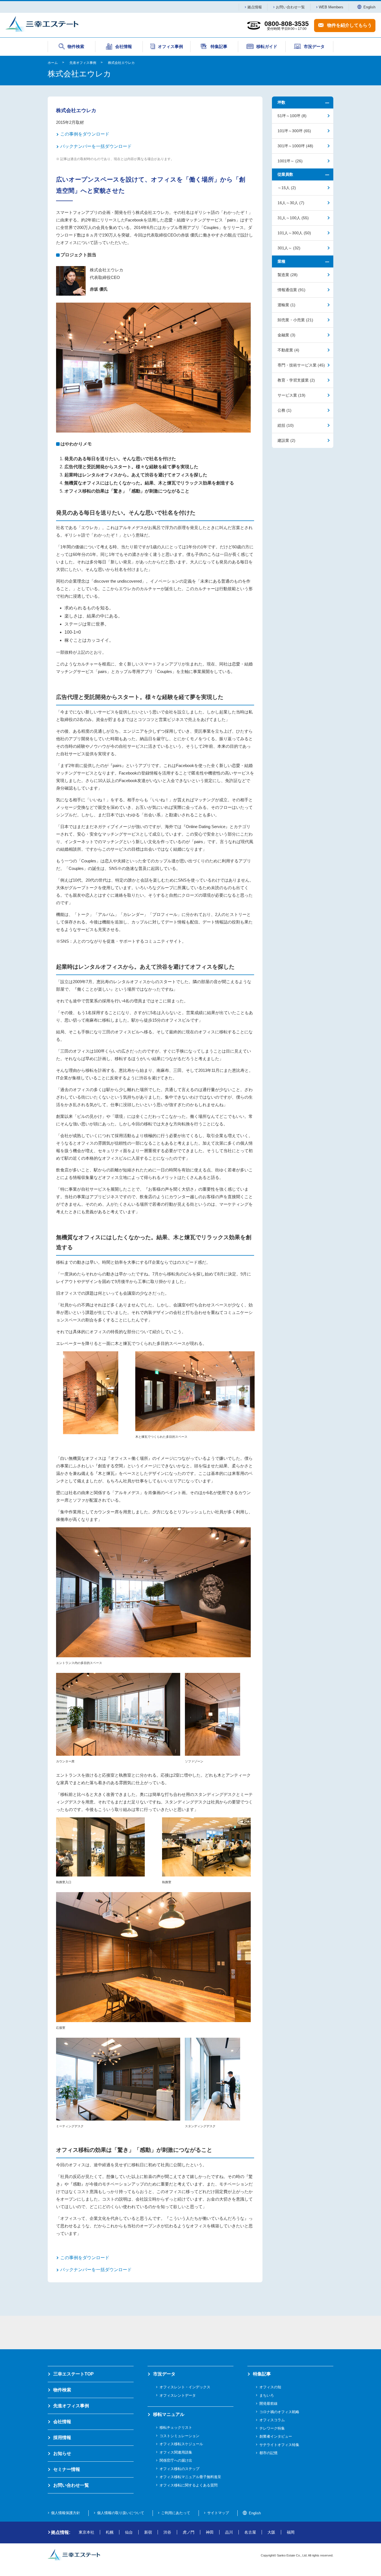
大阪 (271, 2532)
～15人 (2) (287, 188)
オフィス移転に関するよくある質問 (189, 2485)
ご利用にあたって (176, 2513)
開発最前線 (268, 2403)
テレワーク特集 (272, 2428)
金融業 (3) (286, 335)
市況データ (164, 2374)
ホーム (53, 63)
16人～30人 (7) (291, 203)
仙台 (129, 2532)
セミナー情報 (67, 2469)
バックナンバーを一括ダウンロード (96, 146)
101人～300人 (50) (294, 233)
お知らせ (62, 2453)
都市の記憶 (268, 2453)
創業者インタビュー (276, 2436)
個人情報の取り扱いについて (121, 2513)
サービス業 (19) (291, 395)
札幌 (110, 2532)
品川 (229, 2532)
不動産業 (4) (288, 350)
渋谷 (167, 2532)
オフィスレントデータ (178, 2395)
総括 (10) (286, 425)
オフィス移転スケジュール (181, 2444)
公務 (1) (284, 410)
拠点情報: (61, 2532)
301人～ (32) (289, 248)
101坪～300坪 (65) (294, 131)
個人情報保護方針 (66, 2513)
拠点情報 (255, 7)
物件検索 (62, 2390)
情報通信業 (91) (291, 290)
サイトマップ (218, 2513)
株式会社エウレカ (121, 63)
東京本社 (86, 2532)
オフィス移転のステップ (179, 2469)
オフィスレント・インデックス (185, 2387)
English (369, 7)
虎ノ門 (189, 2532)
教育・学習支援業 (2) (296, 380)
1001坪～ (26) (290, 161)
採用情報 (62, 2438)
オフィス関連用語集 (176, 2452)
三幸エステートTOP (73, 2374)
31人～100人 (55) (293, 218)
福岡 (291, 2532)
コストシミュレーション (179, 2436)
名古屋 (250, 2532)
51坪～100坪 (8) (292, 116)
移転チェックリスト (176, 2427)
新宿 (148, 2532)
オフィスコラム (272, 2420)
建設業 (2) (286, 440)
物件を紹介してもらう (349, 25)
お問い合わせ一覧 (290, 7)
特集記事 (262, 2374)
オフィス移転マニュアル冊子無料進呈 (190, 2477)
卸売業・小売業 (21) (295, 320)
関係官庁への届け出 (176, 2460)
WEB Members (331, 7)
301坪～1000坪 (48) (295, 146)
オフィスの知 (270, 2387)
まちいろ (267, 2395)
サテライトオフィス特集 (279, 2445)
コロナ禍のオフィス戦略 (279, 2412)
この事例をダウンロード (85, 134)
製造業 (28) (288, 275)
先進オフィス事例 (83, 63)
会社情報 (62, 2422)
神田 (210, 2532)
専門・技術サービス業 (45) (301, 365)
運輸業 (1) (286, 305)
